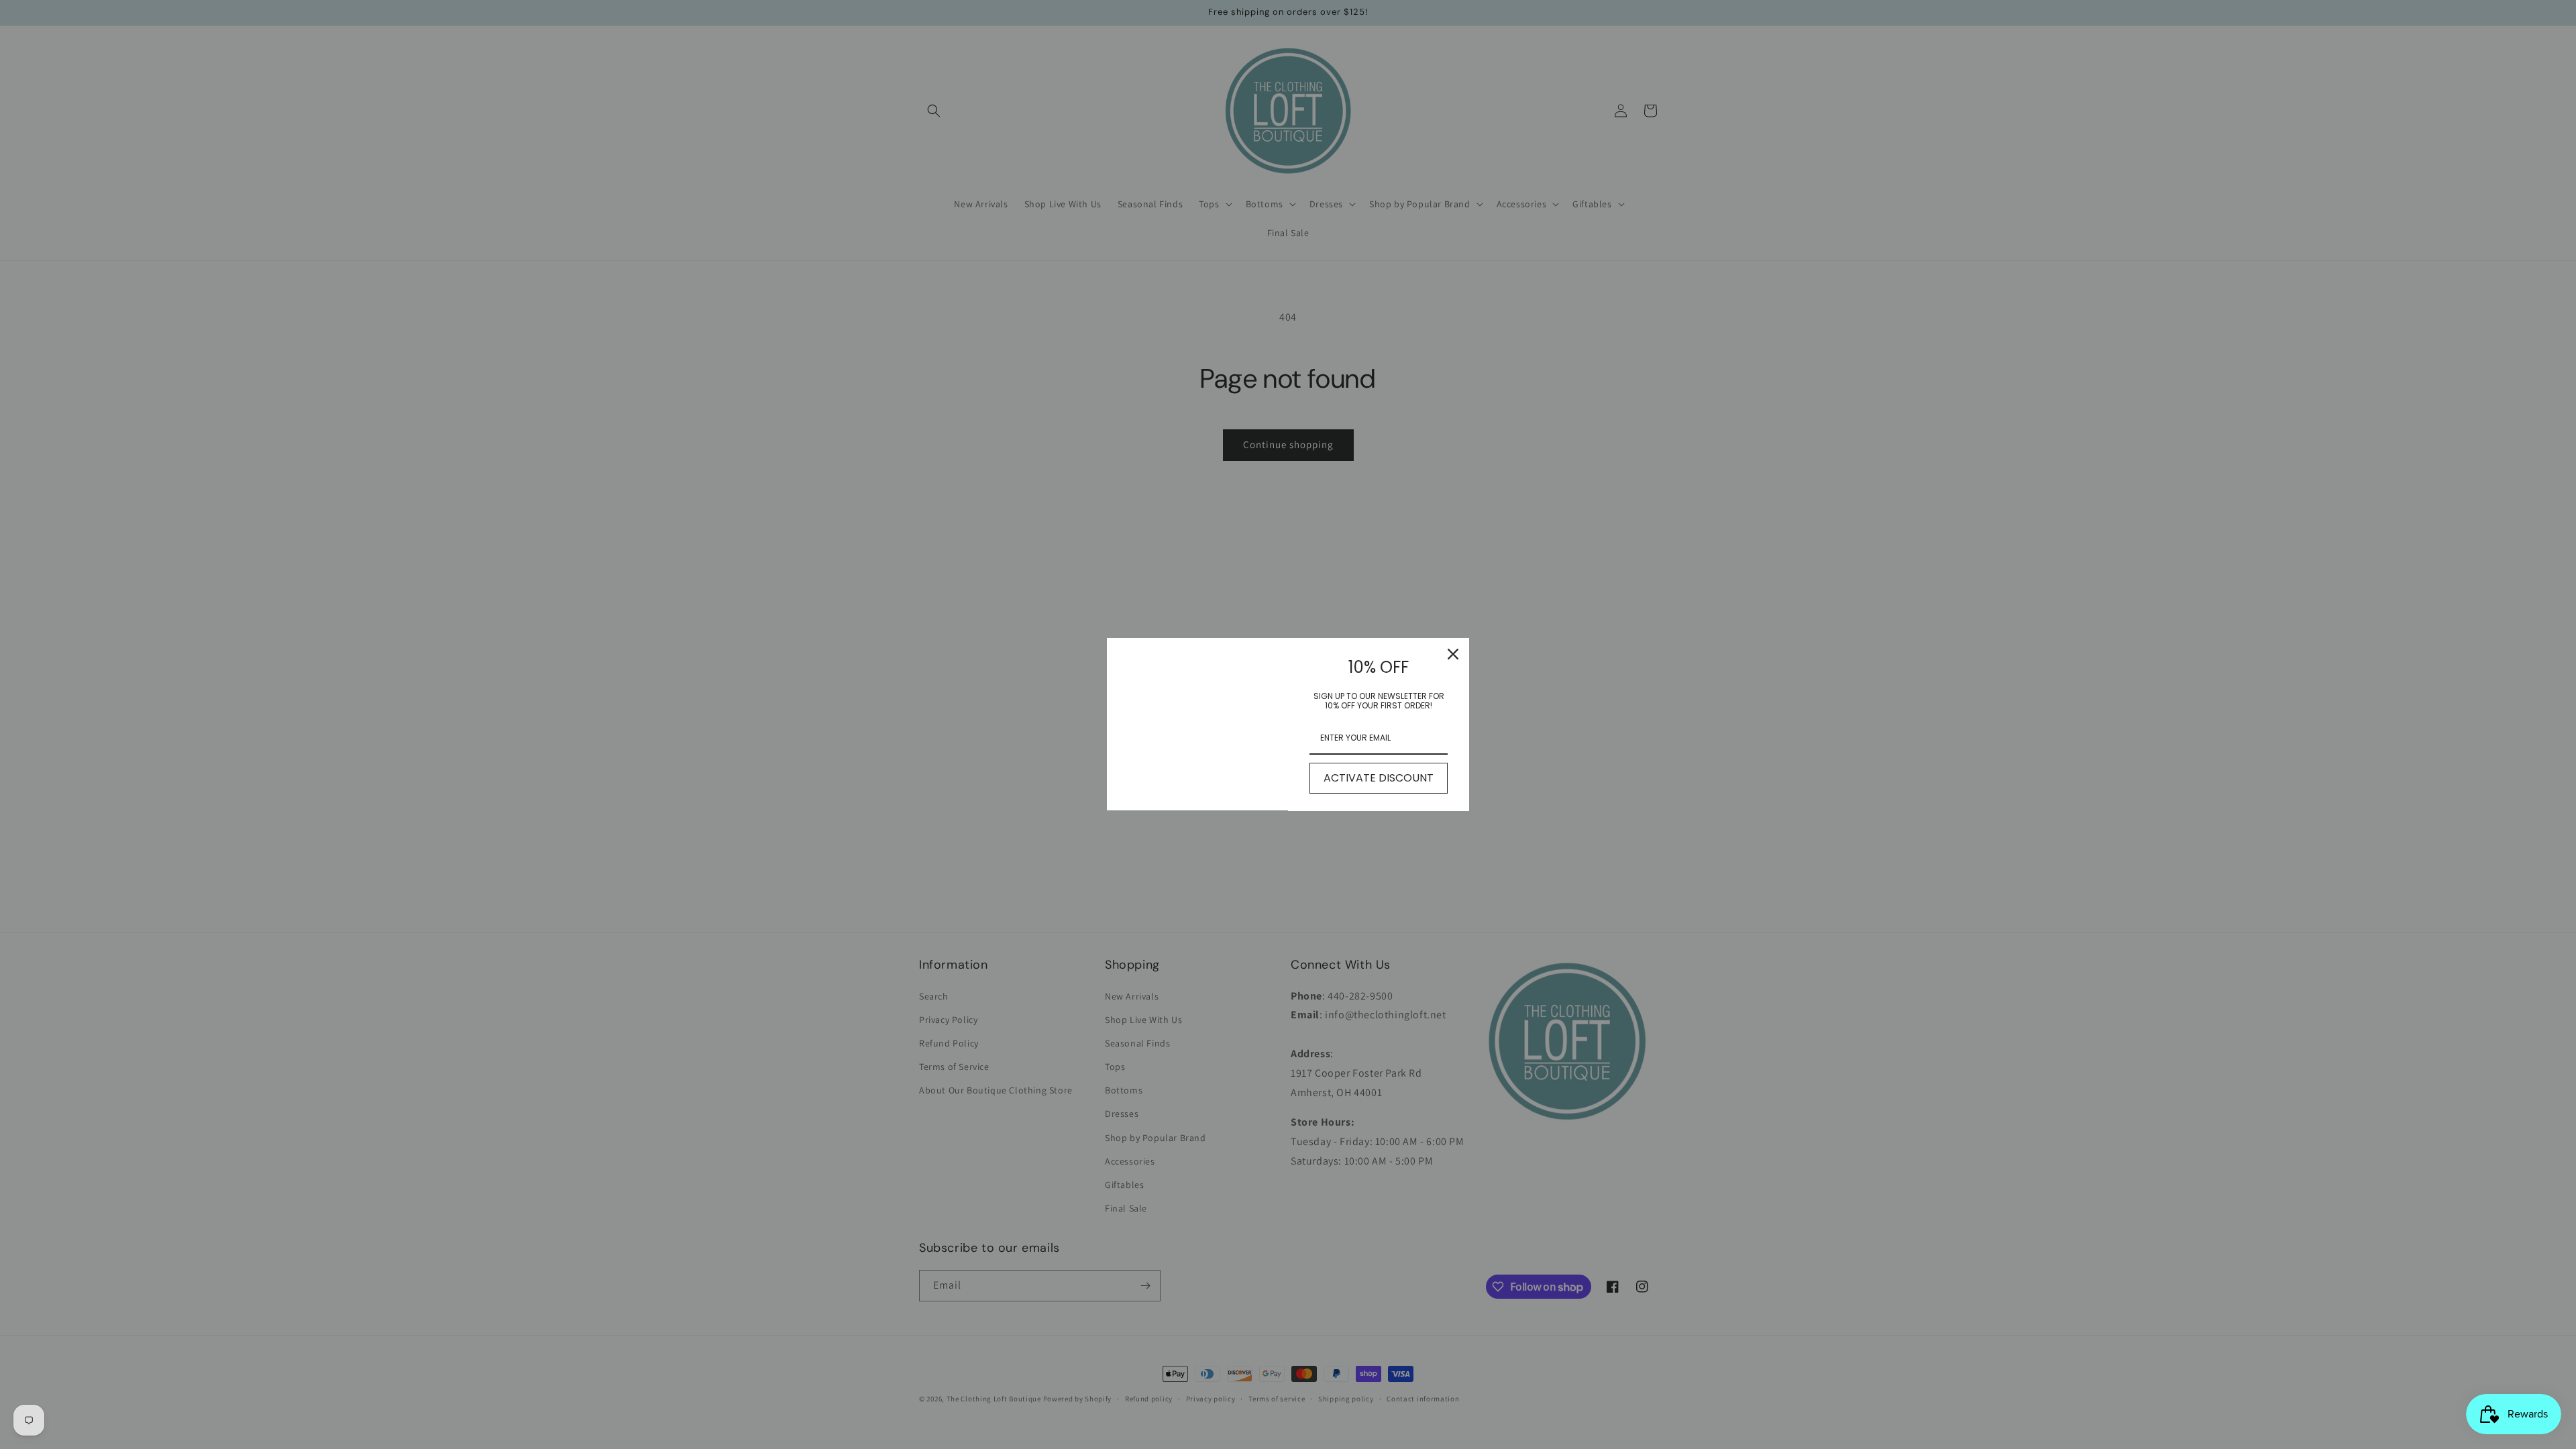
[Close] (1453, 654)
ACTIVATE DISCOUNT (1379, 778)
